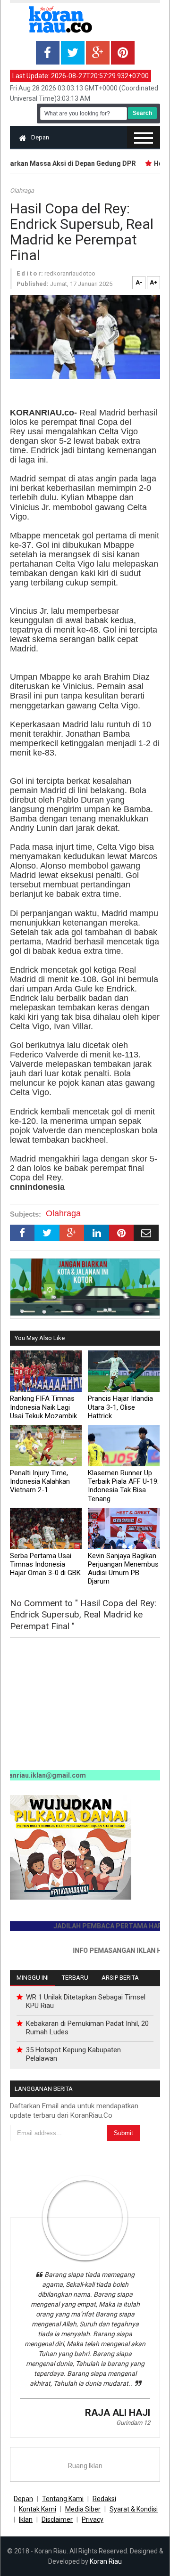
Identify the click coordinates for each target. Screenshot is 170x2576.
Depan (40, 137)
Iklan (26, 2519)
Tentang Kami (63, 2499)
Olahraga (22, 191)
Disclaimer (57, 2519)
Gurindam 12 (133, 2423)
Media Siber (83, 2509)
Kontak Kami (38, 2509)
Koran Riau (106, 2561)
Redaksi (104, 2499)
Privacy (93, 2519)
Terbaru (75, 1978)
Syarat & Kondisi (134, 2509)
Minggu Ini (33, 1978)
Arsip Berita (120, 1978)
